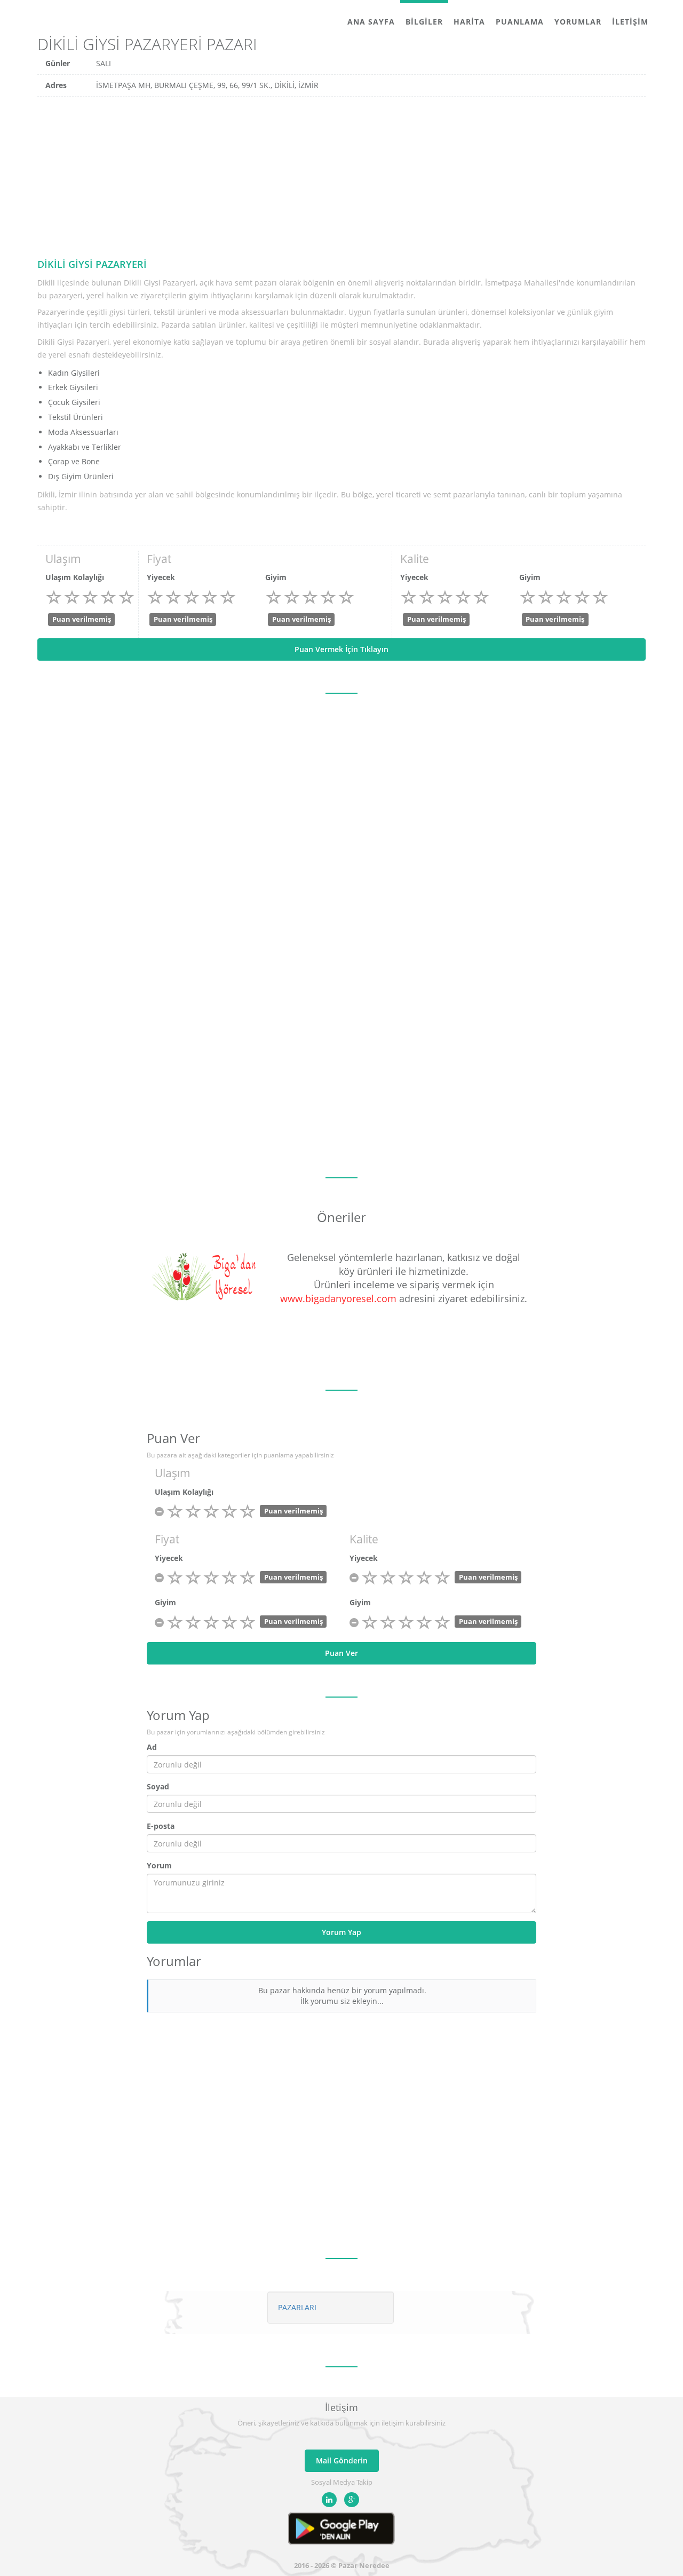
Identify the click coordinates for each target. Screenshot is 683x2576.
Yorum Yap (341, 1932)
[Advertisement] (341, 177)
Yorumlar (578, 22)
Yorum (159, 1865)
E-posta (161, 1826)
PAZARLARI (297, 2307)
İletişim (630, 22)
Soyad (158, 1786)
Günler (58, 63)
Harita (469, 22)
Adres (56, 85)
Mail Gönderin (342, 2460)
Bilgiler (424, 22)
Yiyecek (161, 577)
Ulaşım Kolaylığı (75, 577)
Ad (152, 1747)
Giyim (276, 577)
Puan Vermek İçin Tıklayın (341, 649)
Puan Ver (341, 1653)
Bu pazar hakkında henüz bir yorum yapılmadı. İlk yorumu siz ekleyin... (342, 1996)
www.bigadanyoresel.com (338, 1298)
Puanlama (520, 22)
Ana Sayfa (371, 22)
